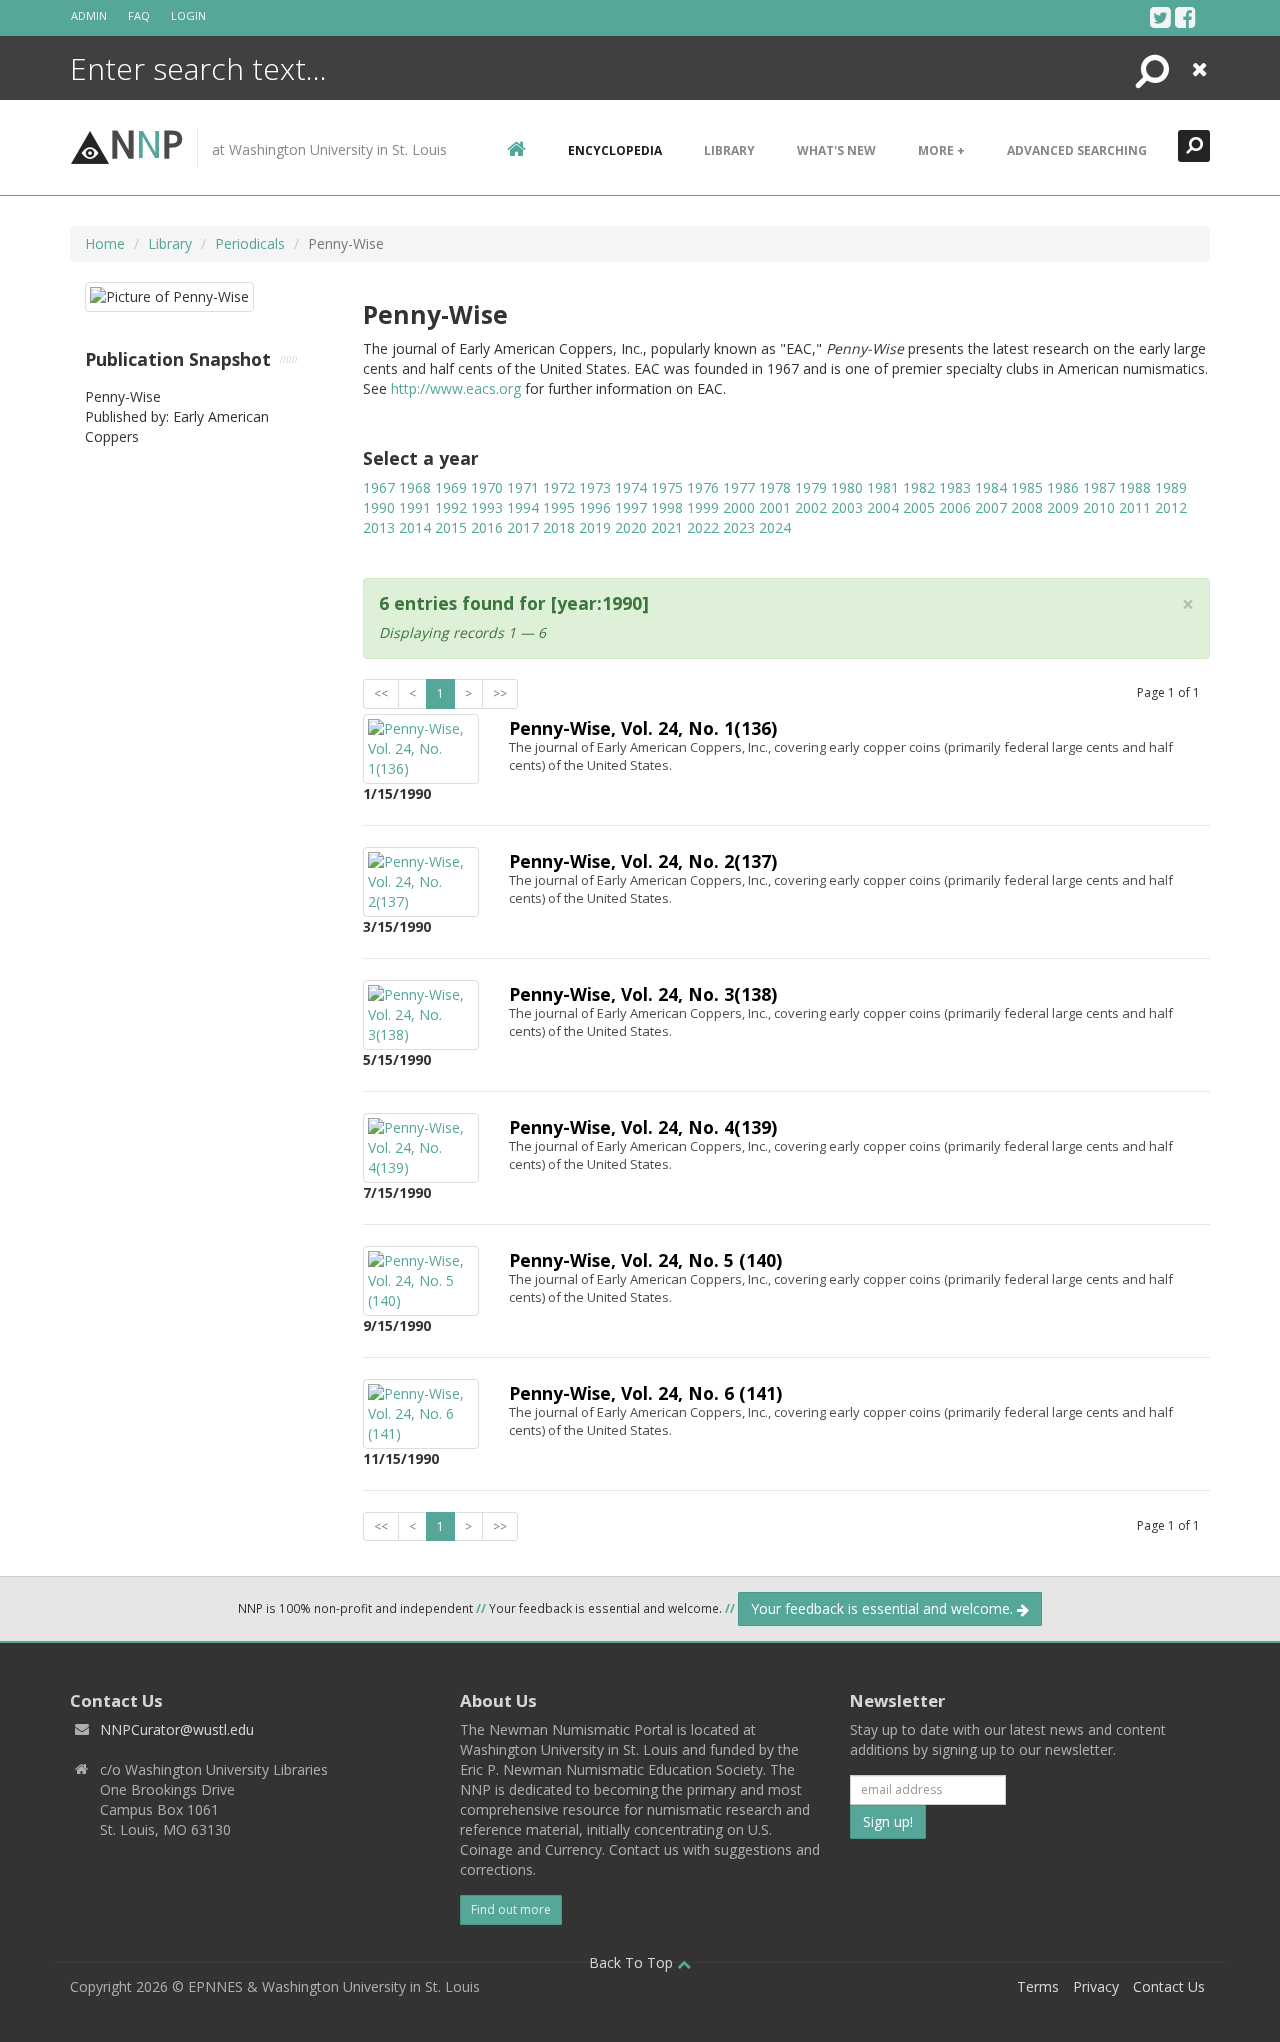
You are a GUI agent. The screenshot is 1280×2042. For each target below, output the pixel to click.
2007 (991, 507)
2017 (523, 527)
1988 (1135, 487)
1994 (523, 507)
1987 (1099, 487)
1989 (1171, 487)
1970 (487, 487)
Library (729, 150)
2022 (703, 527)
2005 (919, 507)
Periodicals (250, 243)
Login (188, 15)
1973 (595, 487)
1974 (631, 487)
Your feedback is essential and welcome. (884, 1608)
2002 (811, 507)
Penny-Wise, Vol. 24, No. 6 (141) (645, 1393)
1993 (487, 507)
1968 (415, 487)
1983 (955, 487)
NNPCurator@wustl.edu (177, 1729)
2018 (559, 527)
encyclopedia (615, 150)
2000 (739, 507)
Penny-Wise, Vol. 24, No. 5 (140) (645, 1260)
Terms (1038, 1986)
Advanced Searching (1077, 150)
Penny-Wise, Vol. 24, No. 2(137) (643, 861)
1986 (1063, 487)
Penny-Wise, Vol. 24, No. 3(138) (643, 994)
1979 (811, 487)
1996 (595, 507)
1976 (703, 487)
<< (381, 693)
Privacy (1096, 1986)
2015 (451, 527)
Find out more (511, 1909)
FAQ (139, 15)
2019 (595, 527)
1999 (703, 507)
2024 (775, 527)
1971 (523, 487)
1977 (739, 487)
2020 (631, 527)
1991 (415, 507)
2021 (667, 527)
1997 (631, 507)
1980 (847, 487)
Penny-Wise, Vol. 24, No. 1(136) (643, 728)
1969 (451, 487)
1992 (451, 507)
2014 (415, 527)
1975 (667, 487)
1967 (379, 487)
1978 (775, 487)
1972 (559, 487)
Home (105, 243)
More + (941, 150)
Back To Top (633, 1962)
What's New (836, 150)
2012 (1171, 507)
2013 (379, 527)
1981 (883, 487)
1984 (991, 487)
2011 (1135, 507)
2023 (739, 527)
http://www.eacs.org (456, 388)
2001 (775, 507)
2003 (847, 507)
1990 (379, 507)
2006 (955, 507)
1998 (667, 507)
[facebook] (1185, 17)
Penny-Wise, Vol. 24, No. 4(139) (643, 1127)
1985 (1027, 487)
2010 (1099, 507)
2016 (487, 527)
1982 (919, 487)
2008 (1027, 507)
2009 (1063, 507)
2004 (883, 507)
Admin (89, 15)
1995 (559, 507)
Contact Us (1169, 1986)
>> (500, 693)
